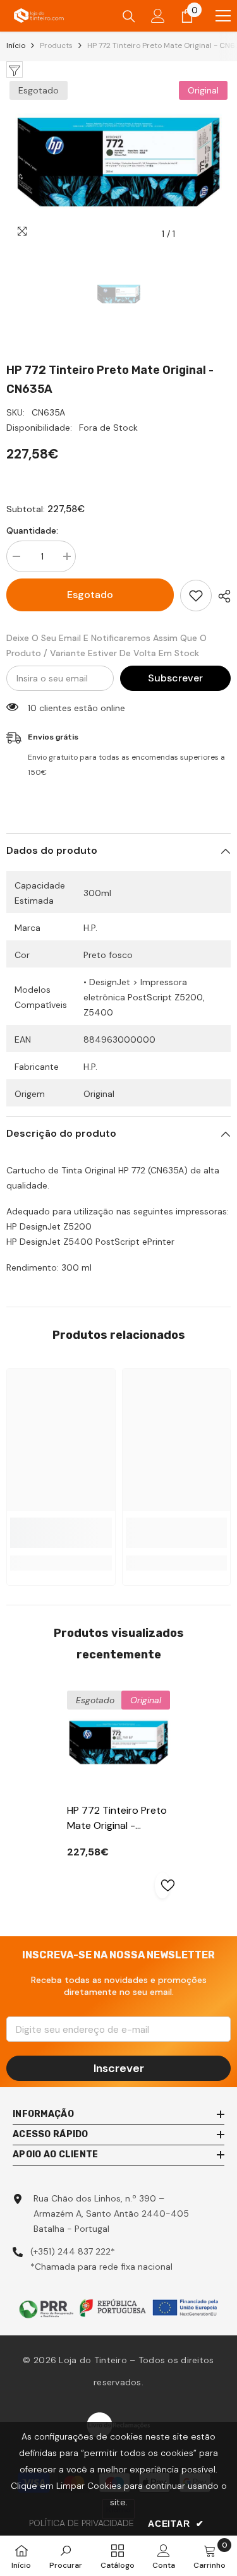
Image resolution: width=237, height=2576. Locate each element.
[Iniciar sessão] (158, 16)
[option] (118, 162)
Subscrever (175, 678)
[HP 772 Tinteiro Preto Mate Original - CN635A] (118, 1742)
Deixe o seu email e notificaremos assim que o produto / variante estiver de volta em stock (106, 645)
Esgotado (90, 595)
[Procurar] (129, 16)
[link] (61, 1533)
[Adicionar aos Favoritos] (196, 596)
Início (16, 45)
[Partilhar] (221, 596)
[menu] (223, 16)
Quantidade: (32, 530)
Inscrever (119, 2068)
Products (56, 45)
